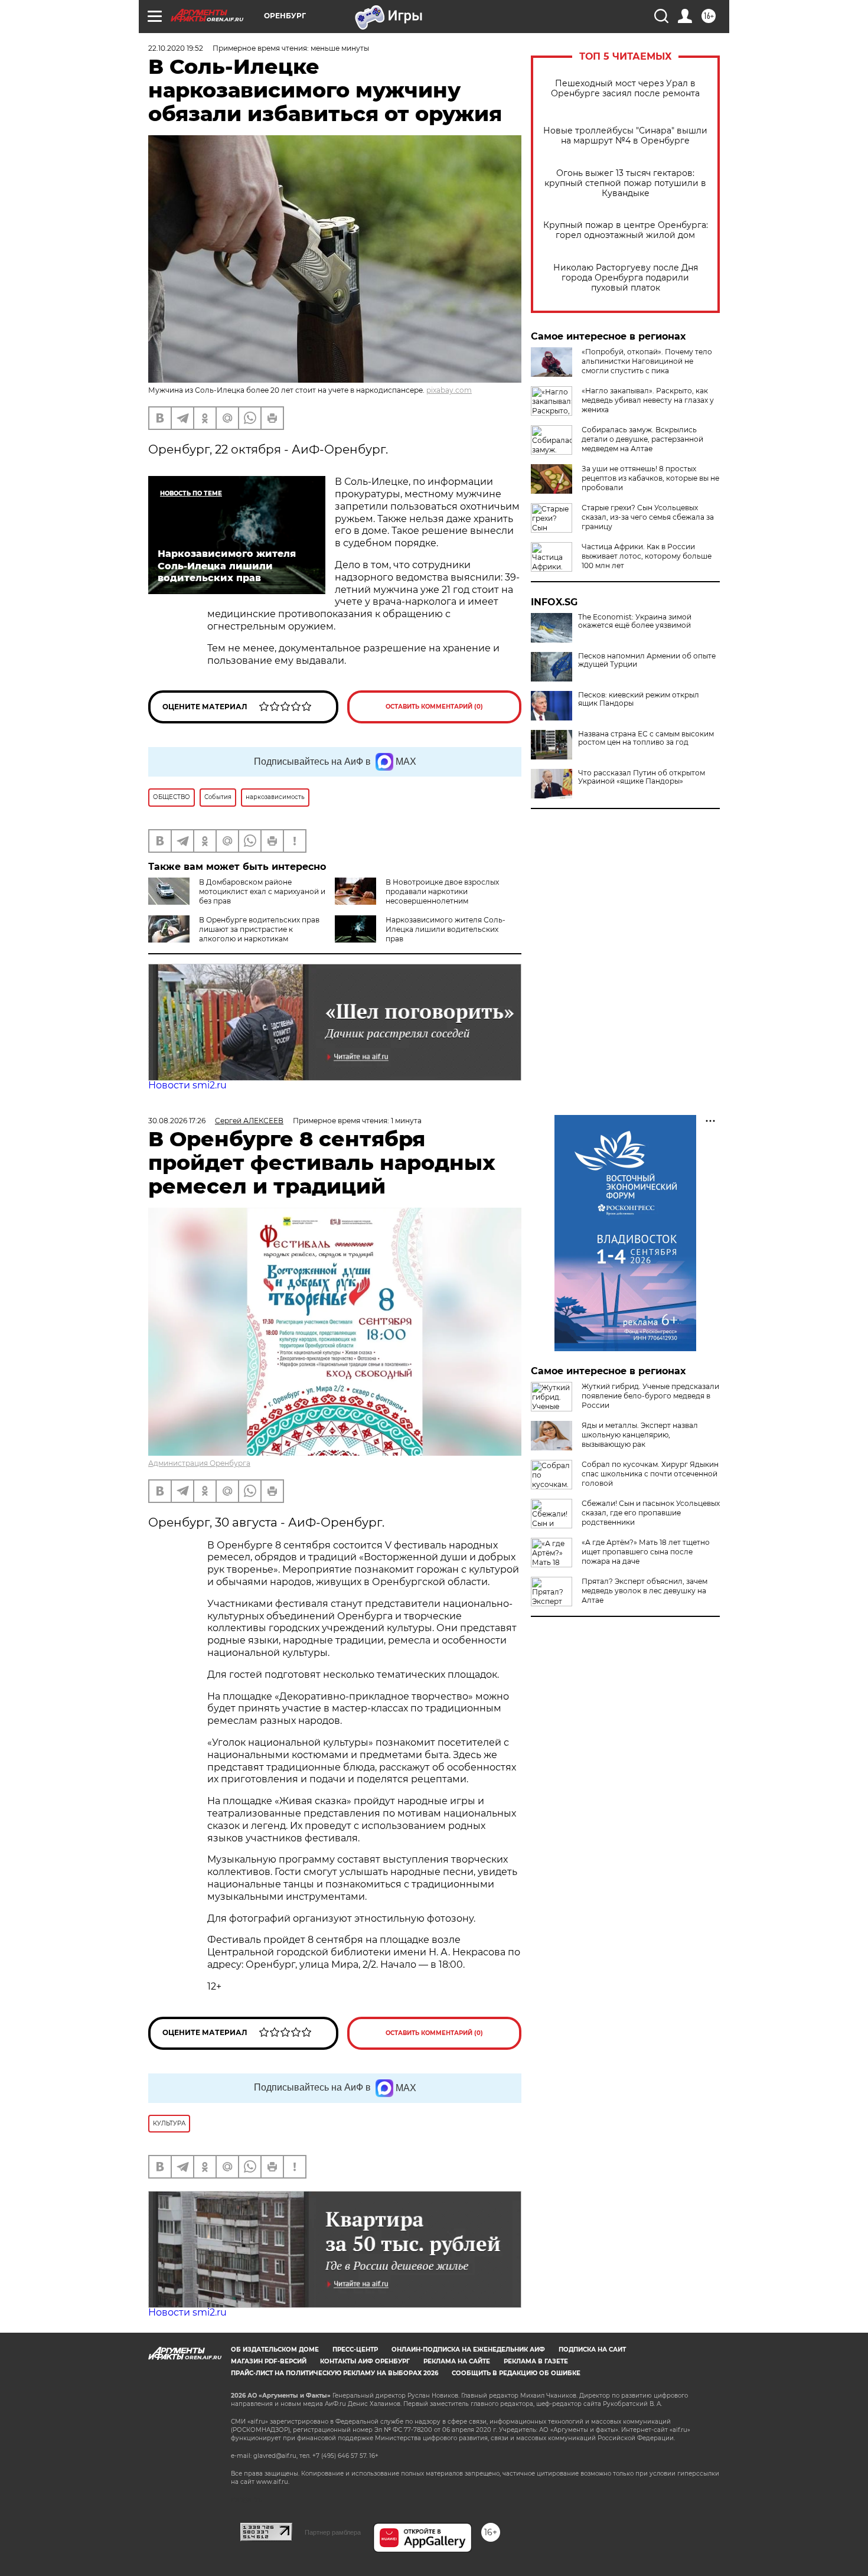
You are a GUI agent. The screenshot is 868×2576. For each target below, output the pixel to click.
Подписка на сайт (592, 2350)
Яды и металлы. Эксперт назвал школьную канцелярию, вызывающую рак (640, 1435)
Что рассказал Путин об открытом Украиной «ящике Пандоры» (642, 777)
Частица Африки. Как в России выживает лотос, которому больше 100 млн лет (647, 556)
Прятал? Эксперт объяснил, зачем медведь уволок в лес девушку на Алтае (645, 1591)
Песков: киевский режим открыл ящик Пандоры (639, 699)
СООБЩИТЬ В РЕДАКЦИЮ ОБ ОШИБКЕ (516, 2373)
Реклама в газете (536, 2361)
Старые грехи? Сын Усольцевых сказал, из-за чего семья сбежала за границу (648, 517)
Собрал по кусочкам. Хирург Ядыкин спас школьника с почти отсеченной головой (650, 1474)
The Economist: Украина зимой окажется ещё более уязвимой (635, 621)
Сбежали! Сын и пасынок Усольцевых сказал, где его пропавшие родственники (651, 1513)
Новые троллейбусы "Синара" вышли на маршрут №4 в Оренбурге (625, 136)
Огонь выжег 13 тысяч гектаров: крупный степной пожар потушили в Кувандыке (625, 183)
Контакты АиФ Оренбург (365, 2361)
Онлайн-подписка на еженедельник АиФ (468, 2350)
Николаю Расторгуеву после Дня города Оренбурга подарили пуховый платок (626, 278)
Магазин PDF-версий (269, 2361)
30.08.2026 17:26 (177, 1121)
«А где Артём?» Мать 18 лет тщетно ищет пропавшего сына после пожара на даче (646, 1552)
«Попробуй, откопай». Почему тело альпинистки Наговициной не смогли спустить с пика (647, 361)
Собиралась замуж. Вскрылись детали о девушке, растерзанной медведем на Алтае (642, 439)
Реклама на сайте (457, 2361)
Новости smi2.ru (187, 1085)
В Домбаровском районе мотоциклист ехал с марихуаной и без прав (262, 891)
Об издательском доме (275, 2350)
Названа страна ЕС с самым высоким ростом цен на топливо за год (646, 738)
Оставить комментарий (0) (434, 707)
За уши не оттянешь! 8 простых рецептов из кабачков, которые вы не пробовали (650, 478)
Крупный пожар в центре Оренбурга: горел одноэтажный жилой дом (626, 230)
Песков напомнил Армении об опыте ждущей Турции (647, 660)
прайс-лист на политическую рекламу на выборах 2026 (335, 2373)
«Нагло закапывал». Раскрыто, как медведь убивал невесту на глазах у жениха (648, 400)
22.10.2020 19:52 (176, 48)
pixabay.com (449, 390)
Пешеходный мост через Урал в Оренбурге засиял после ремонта (625, 89)
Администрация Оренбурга (199, 1463)
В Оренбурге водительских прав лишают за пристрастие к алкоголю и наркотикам (259, 929)
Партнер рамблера (333, 2532)
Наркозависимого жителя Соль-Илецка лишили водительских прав (446, 929)
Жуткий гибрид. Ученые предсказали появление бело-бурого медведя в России (650, 1396)
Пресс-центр (355, 2350)
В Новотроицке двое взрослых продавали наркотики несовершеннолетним (442, 891)
